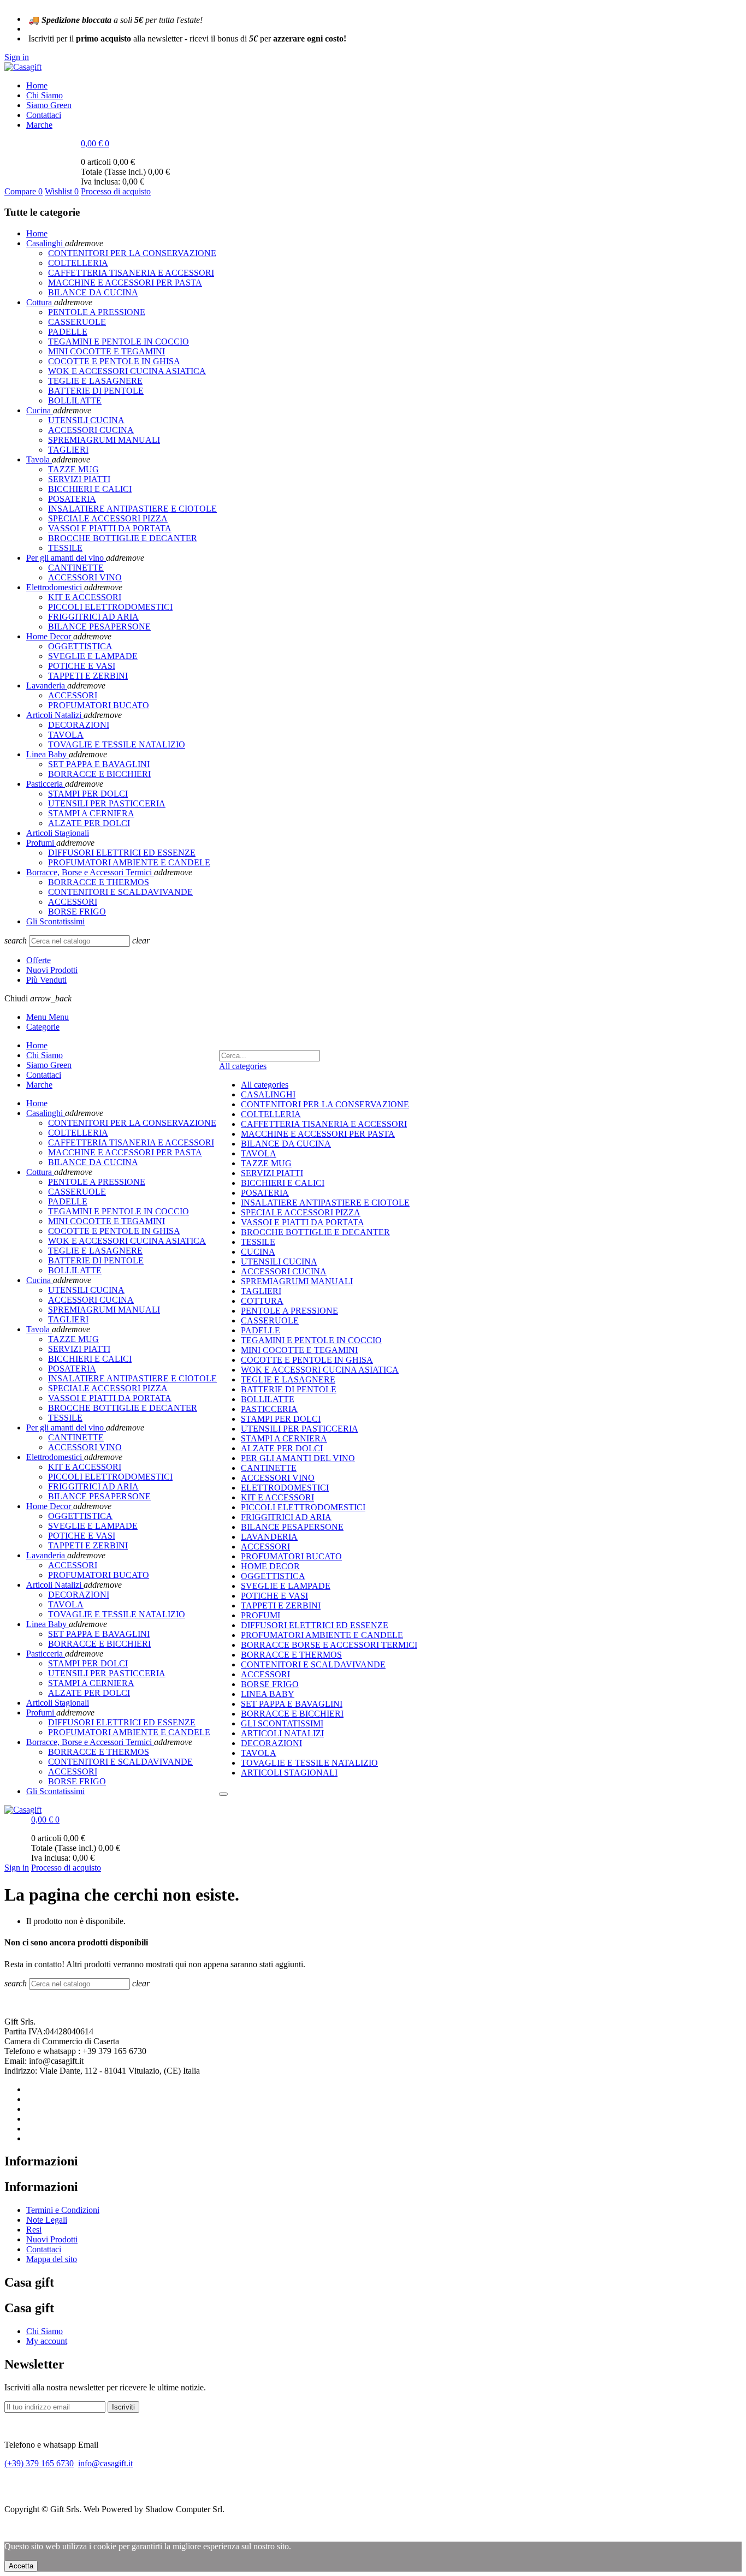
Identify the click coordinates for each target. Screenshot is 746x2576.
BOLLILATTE (268, 1399)
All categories (265, 1085)
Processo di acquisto (116, 191)
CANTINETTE (269, 1468)
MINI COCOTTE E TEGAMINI (299, 1350)
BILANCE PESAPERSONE (292, 1527)
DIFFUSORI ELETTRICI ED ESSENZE (315, 1625)
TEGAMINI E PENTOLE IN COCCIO (311, 1340)
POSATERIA (265, 1193)
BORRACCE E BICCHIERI (292, 1714)
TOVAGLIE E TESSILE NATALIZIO (309, 1763)
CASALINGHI (268, 1094)
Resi (34, 2230)
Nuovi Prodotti (52, 970)
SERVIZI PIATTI (272, 1173)
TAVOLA (259, 1153)
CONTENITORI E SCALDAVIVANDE (313, 1664)
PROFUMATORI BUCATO (291, 1556)
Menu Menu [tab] (48, 1017)
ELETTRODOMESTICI (285, 1488)
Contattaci (44, 2249)
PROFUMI (260, 1615)
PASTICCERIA (269, 1409)
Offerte (39, 960)
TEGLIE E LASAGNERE (288, 1379)
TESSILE (258, 1242)
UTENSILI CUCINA (279, 1262)
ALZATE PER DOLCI (282, 1448)
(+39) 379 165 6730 (39, 2463)
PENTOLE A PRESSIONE (289, 1311)
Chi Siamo (45, 2331)
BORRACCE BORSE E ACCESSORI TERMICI (329, 1645)
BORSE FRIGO (270, 1684)
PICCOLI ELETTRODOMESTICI (303, 1507)
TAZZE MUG (266, 1163)
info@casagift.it (105, 2463)
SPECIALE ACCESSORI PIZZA (301, 1212)
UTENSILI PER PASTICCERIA (300, 1429)
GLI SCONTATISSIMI (282, 1723)
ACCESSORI (265, 1547)
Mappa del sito (52, 2259)
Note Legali (47, 2220)
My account (47, 2341)
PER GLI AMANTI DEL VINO (298, 1458)
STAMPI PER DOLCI (281, 1419)
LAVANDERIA (269, 1537)
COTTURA (262, 1301)
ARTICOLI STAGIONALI (289, 1773)
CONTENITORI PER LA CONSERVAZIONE (325, 1104)
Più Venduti (46, 980)
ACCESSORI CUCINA (284, 1271)
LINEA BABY (268, 1694)
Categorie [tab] (43, 1027)
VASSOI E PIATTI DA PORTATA (303, 1222)
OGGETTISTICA (273, 1576)
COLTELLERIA (271, 1114)
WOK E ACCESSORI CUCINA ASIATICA (320, 1370)
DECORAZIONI (271, 1743)
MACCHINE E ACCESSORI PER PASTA (318, 1134)
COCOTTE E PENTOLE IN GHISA (307, 1360)
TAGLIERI (261, 1291)
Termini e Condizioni (63, 2210)
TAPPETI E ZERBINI (281, 1605)
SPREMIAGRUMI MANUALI (297, 1281)
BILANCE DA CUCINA (286, 1144)
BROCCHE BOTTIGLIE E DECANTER (315, 1232)
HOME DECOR (270, 1566)
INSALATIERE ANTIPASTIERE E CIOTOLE (325, 1203)
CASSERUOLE (270, 1320)
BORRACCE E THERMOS (291, 1655)
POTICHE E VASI (274, 1596)
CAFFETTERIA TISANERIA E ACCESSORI (324, 1124)
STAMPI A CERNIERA (284, 1438)
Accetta (21, 2566)
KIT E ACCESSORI (277, 1497)
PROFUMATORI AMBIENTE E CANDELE (322, 1635)
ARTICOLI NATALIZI (282, 1733)
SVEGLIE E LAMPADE (286, 1586)
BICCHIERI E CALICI (283, 1183)
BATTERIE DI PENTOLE (289, 1389)
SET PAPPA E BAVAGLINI (292, 1704)
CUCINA (258, 1252)
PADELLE (260, 1330)
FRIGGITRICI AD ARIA (286, 1517)
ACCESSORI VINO (278, 1478)
